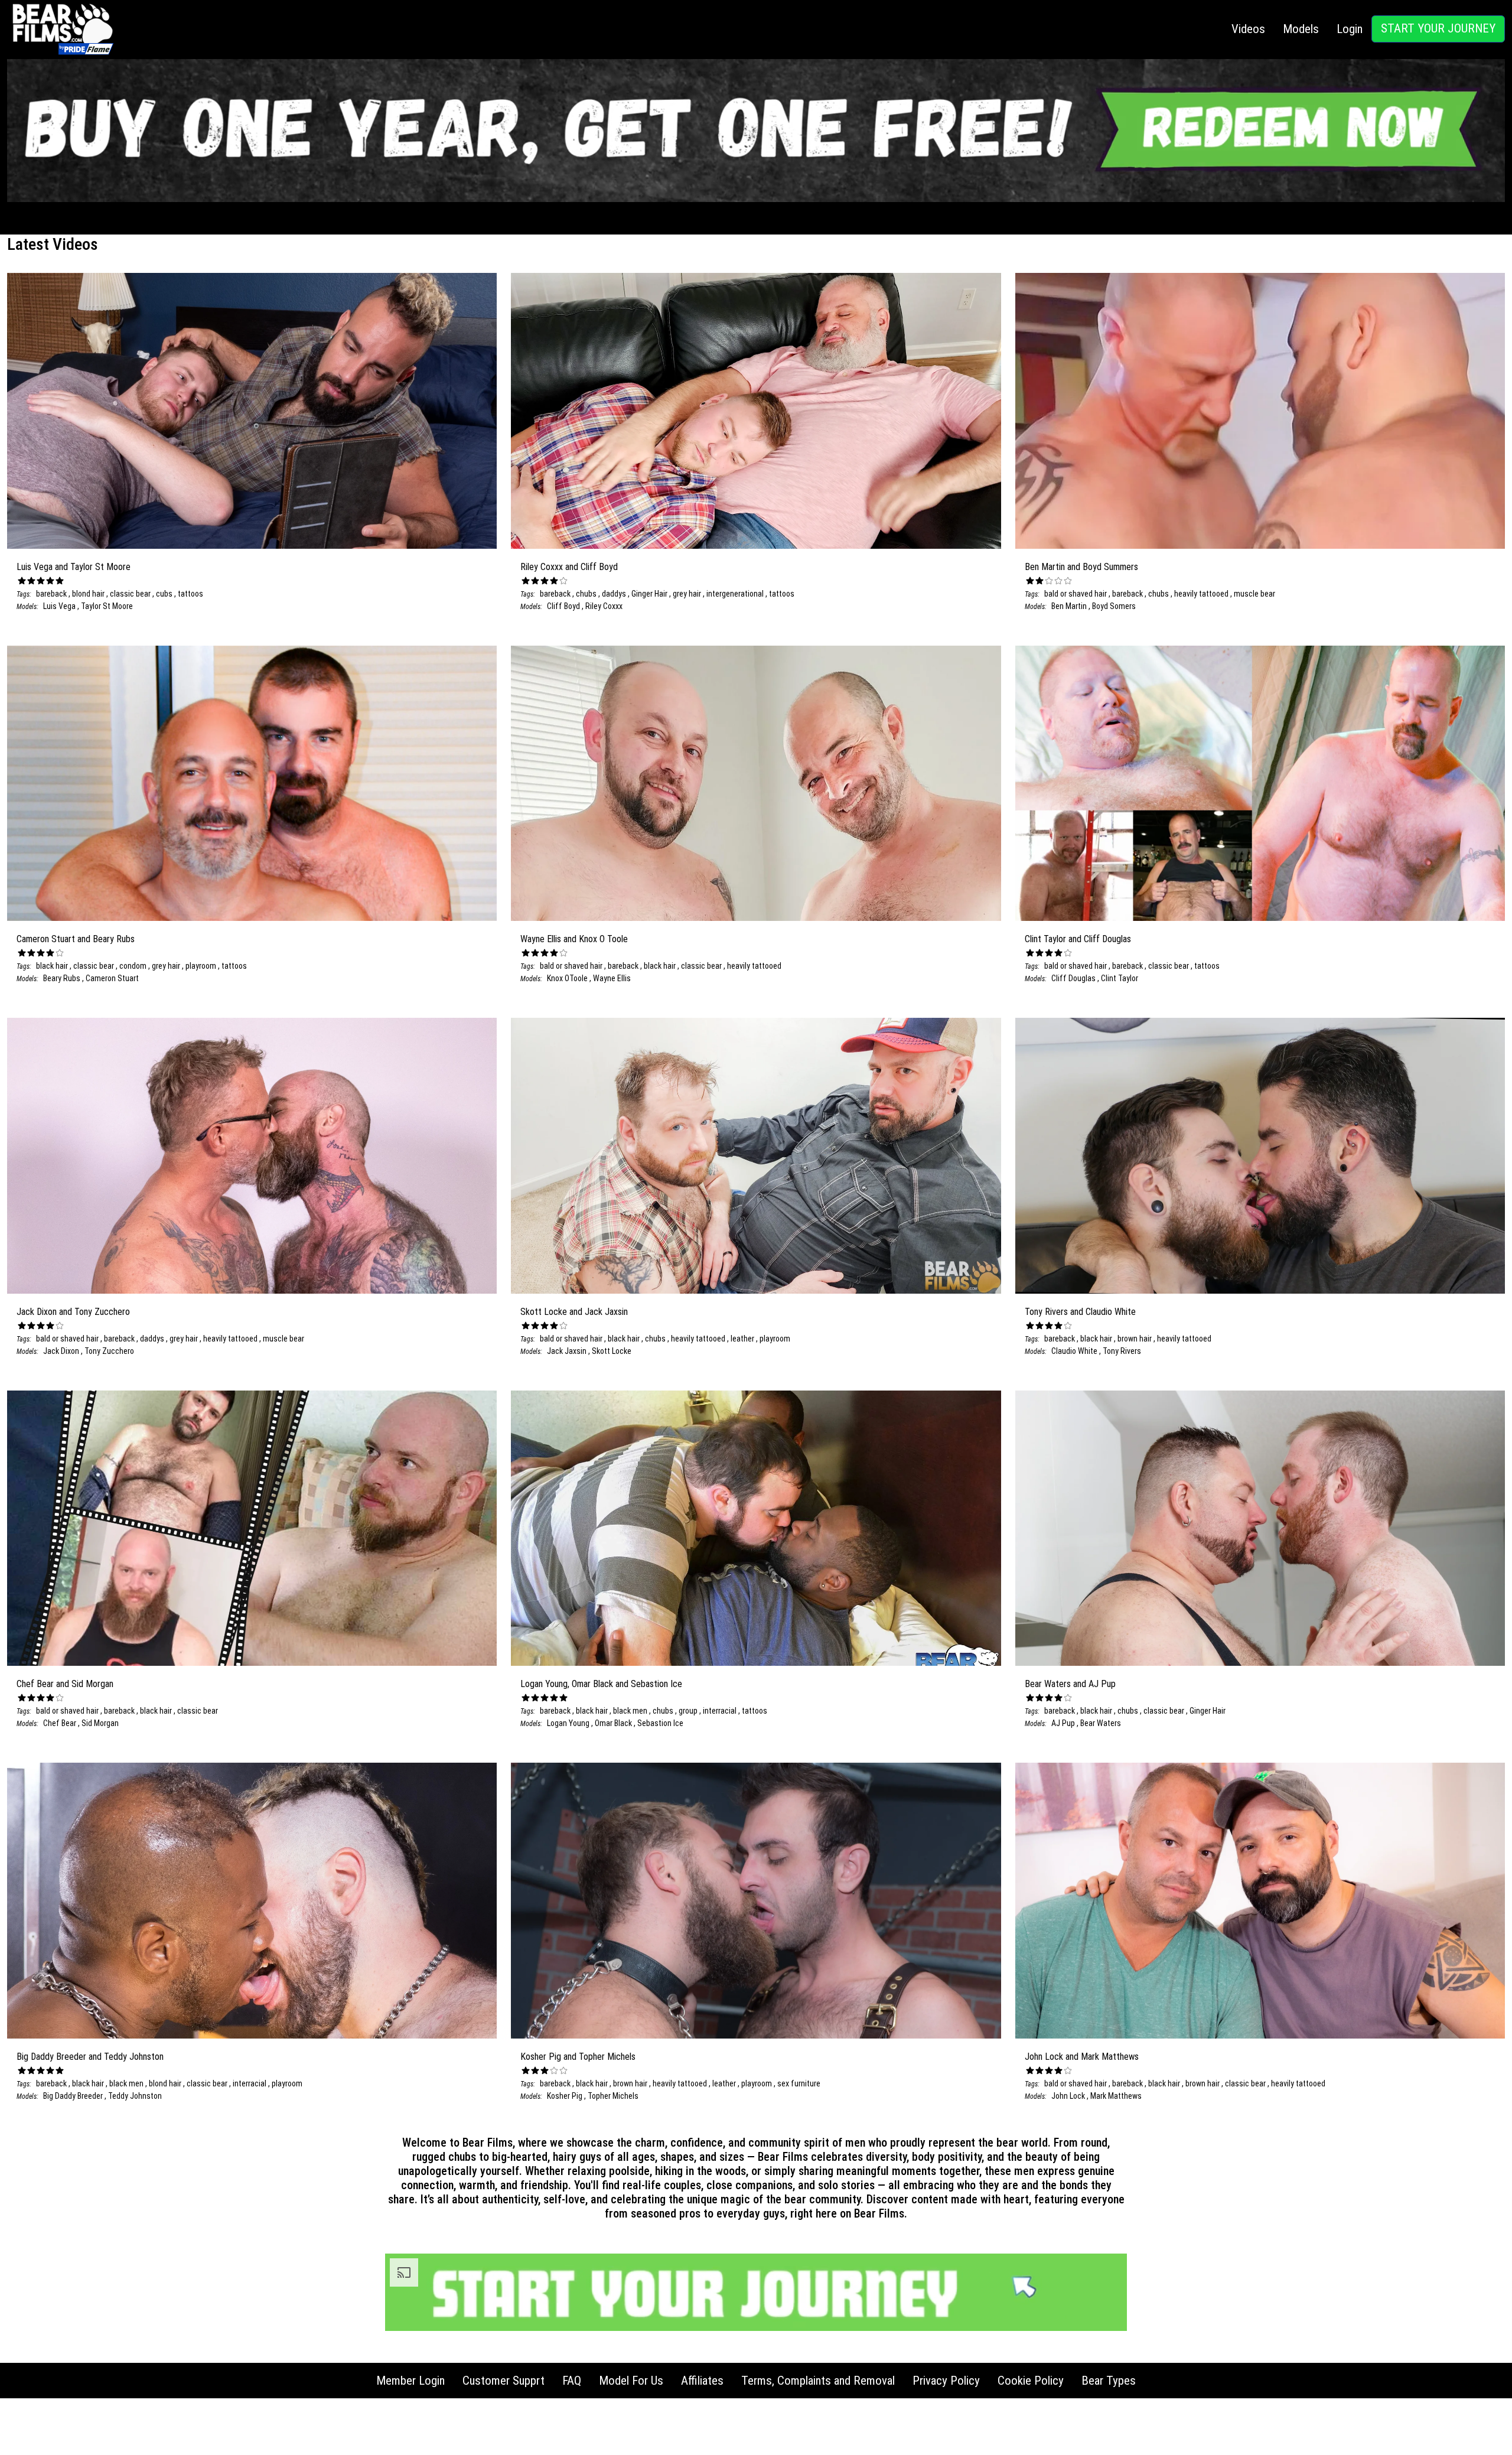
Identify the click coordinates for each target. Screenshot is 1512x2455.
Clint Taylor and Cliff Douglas (1078, 939)
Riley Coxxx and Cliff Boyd (569, 567)
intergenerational (736, 594)
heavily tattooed (1202, 594)
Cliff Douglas (1073, 978)
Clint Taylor (1120, 978)
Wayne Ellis (612, 978)
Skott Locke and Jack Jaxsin (574, 1312)
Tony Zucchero (109, 1351)
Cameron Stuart (112, 978)
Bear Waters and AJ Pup (1070, 1684)
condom (134, 966)
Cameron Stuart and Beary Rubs (76, 939)
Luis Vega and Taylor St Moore (74, 567)
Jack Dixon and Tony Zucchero (73, 1312)
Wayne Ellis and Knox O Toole (574, 939)
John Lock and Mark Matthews (1082, 2057)
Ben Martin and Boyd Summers (1081, 567)
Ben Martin (1069, 606)
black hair (52, 966)
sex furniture (799, 2083)
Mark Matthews (1116, 2096)
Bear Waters (1101, 1723)
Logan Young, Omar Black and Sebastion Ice (601, 1684)
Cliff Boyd (563, 606)
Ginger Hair (650, 594)
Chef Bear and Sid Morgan (65, 1684)
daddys (615, 594)
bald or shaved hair (1076, 594)
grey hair (688, 594)
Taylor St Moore (107, 606)
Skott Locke (612, 1351)
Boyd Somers (1114, 606)
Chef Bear (60, 1723)
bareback (51, 594)
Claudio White (1074, 1351)
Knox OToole (567, 978)
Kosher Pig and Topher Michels (578, 2057)
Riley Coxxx (604, 606)
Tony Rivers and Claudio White (1080, 1312)
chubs (587, 594)
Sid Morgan (100, 1723)
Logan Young (568, 1723)
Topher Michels (613, 2096)
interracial (721, 1711)
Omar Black (614, 1723)
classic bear (131, 594)
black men (631, 1711)
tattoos (190, 594)
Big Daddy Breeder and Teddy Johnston (90, 2057)
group (689, 1711)
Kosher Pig (565, 2096)
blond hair (89, 594)
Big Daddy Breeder (73, 2096)
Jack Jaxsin (567, 1351)
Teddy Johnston (135, 2096)
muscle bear (1254, 594)
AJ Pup (1063, 1723)
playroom (202, 966)
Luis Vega (59, 606)
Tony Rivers (1122, 1351)
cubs (165, 594)
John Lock (1068, 2096)
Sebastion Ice (660, 1723)
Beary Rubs (62, 978)
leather (743, 1339)
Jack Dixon (61, 1351)
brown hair (1135, 1339)
